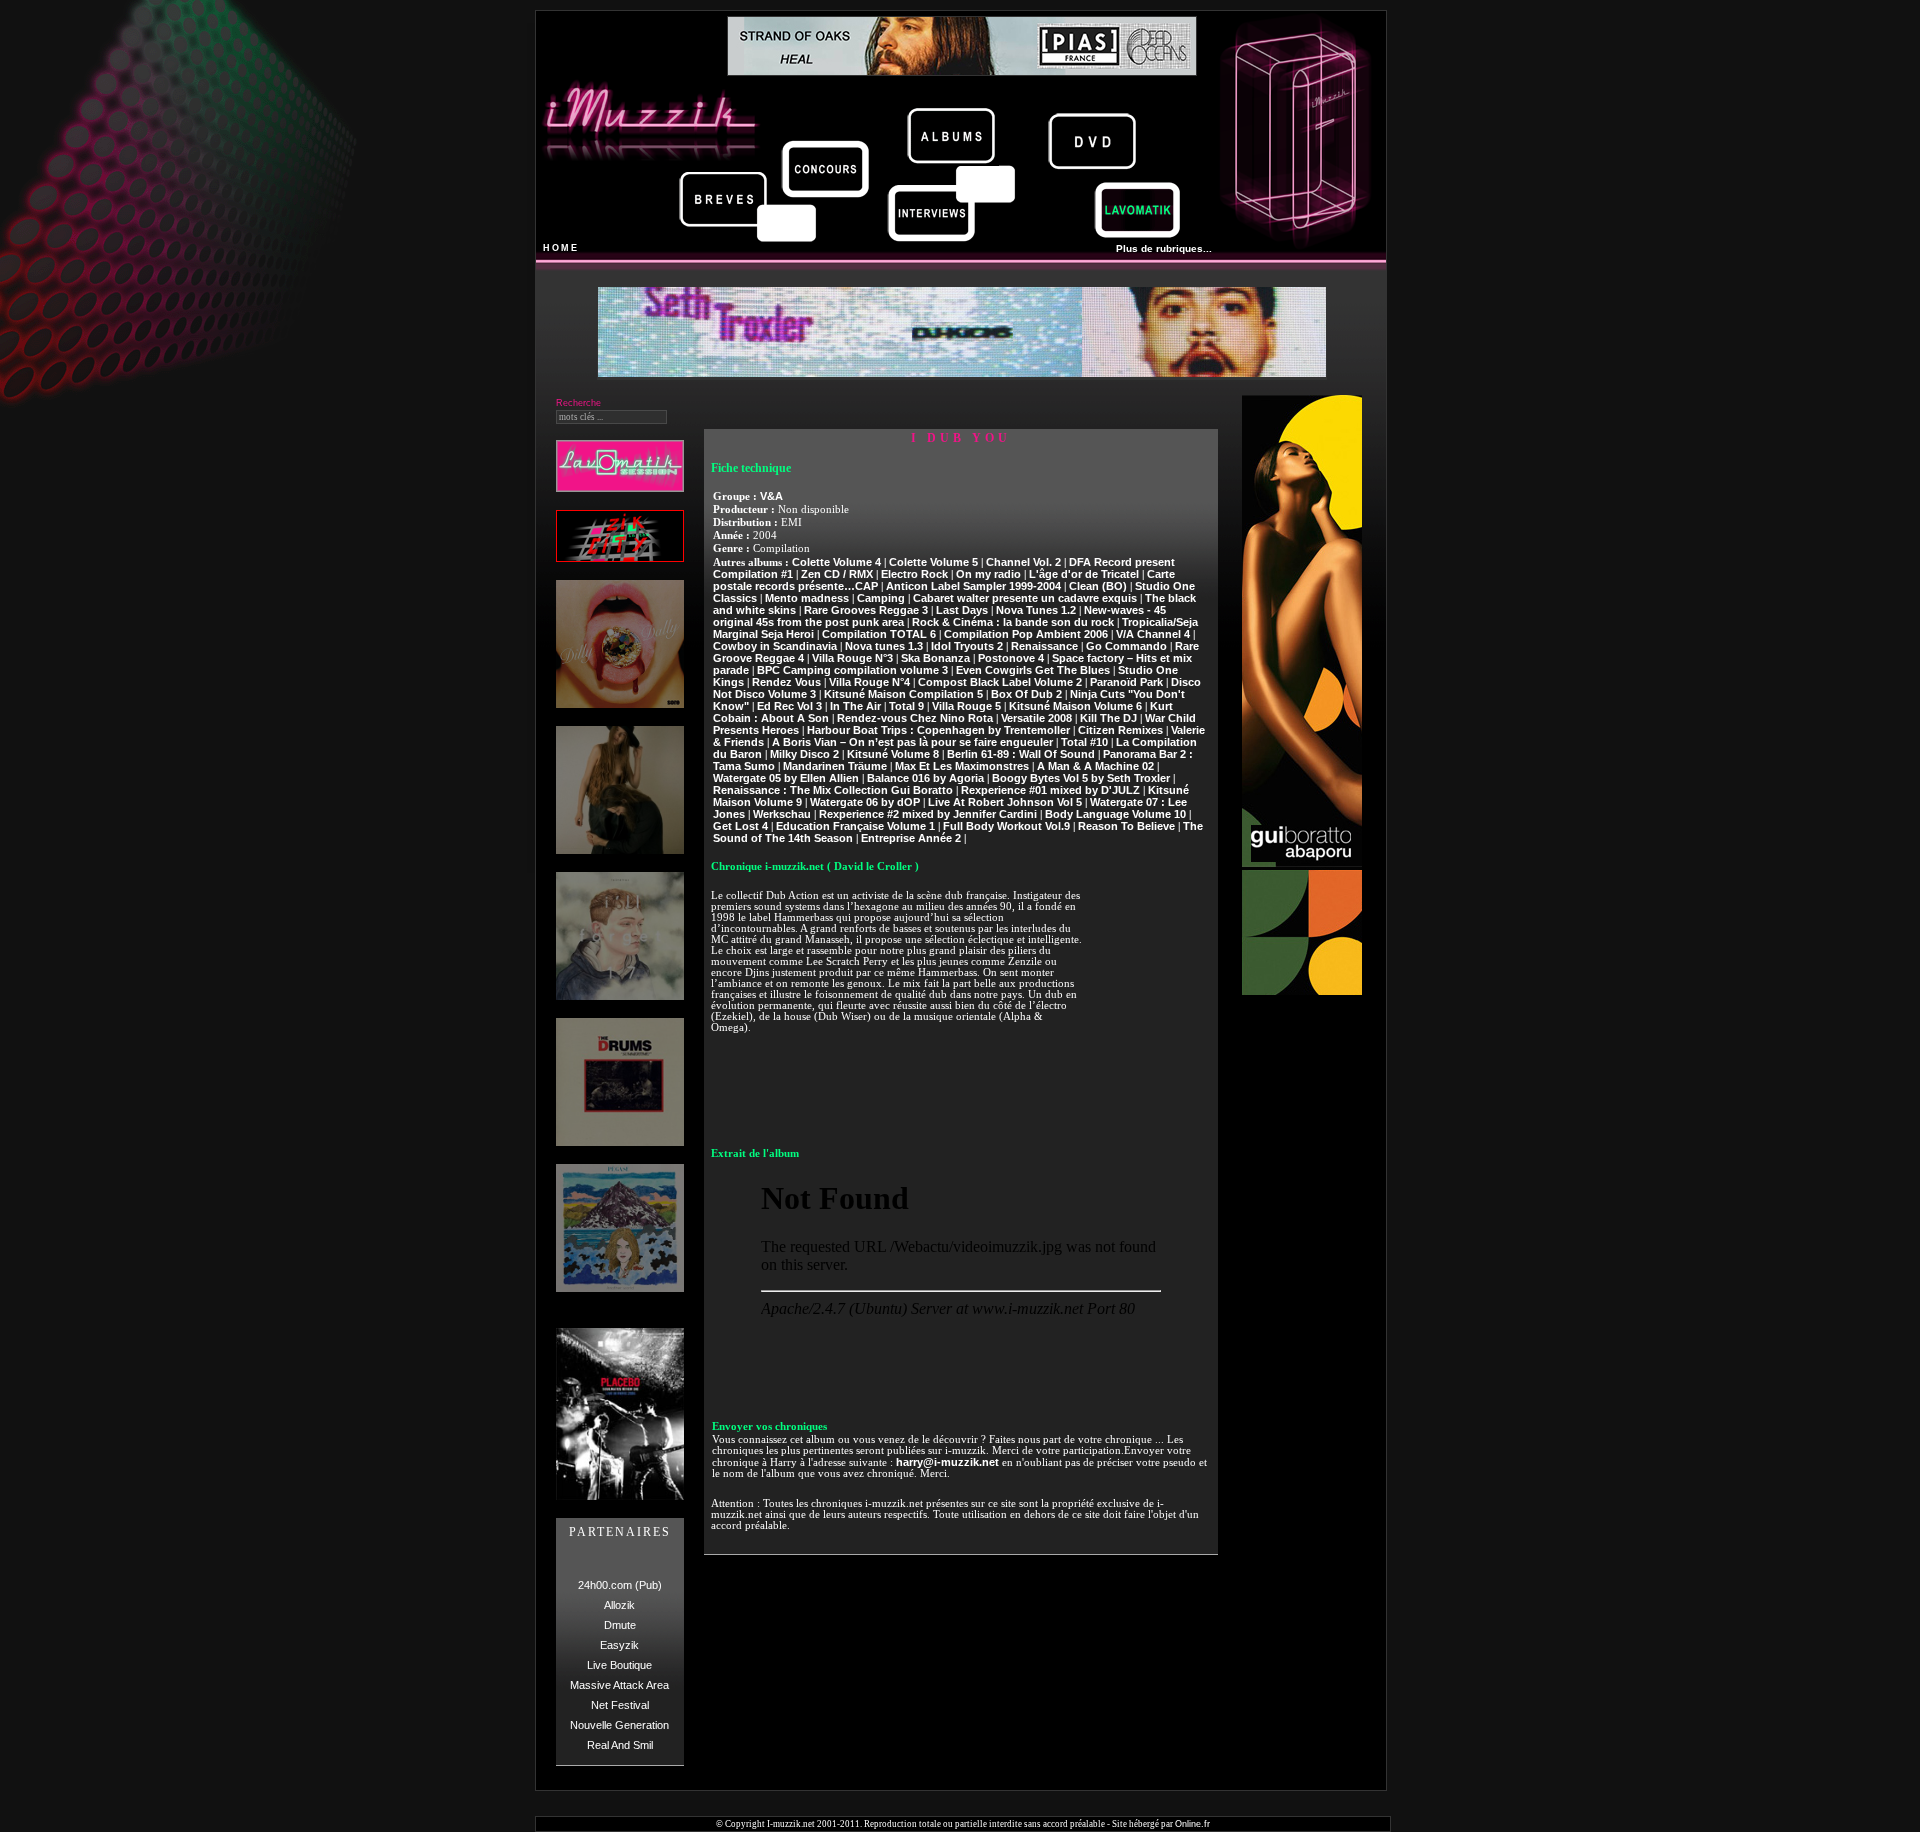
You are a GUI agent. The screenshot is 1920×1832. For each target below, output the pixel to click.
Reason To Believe (1126, 826)
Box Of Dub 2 (1026, 694)
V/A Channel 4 (1153, 634)
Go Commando (1126, 646)
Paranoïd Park (1126, 682)
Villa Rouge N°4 (869, 682)
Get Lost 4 (740, 826)
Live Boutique (619, 1665)
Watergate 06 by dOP (865, 802)
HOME (561, 248)
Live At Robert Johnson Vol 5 (1005, 802)
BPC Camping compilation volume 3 (852, 670)
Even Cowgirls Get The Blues (1033, 670)
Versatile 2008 (1036, 718)
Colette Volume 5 (933, 562)
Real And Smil (620, 1745)
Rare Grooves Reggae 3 (866, 610)
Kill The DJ (1108, 718)
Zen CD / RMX (837, 574)
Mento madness (807, 598)
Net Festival (620, 1705)
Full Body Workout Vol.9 (1006, 826)
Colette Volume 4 (836, 562)
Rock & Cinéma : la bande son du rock (1013, 622)
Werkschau (782, 814)
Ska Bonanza (935, 658)
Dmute (620, 1625)
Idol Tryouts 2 (967, 646)
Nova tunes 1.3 (884, 646)
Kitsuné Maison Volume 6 (1075, 706)
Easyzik (619, 1645)
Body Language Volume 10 (1115, 814)
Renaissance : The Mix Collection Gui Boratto (833, 790)
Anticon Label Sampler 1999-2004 (973, 586)
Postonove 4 (1011, 658)
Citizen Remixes (1120, 730)
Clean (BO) (1098, 586)
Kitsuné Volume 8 (893, 754)
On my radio (988, 574)
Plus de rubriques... (1164, 248)
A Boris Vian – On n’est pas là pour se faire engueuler (912, 742)
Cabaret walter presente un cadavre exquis (1025, 598)
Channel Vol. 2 (1023, 562)
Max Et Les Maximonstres (962, 766)
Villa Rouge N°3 (852, 658)
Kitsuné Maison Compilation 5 (903, 694)
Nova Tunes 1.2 (1036, 610)
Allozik (619, 1605)
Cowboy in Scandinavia (775, 646)
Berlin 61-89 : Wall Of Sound (1021, 754)
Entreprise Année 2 (911, 838)
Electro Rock (914, 574)
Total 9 (906, 706)
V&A (771, 496)
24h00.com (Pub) (620, 1585)
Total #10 (1084, 742)
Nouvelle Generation (619, 1725)
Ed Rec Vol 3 (789, 706)
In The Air (855, 706)
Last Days (962, 610)
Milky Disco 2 (804, 754)
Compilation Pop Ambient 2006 (1026, 634)
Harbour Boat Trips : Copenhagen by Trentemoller (938, 730)
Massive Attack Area (619, 1685)
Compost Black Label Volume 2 (1000, 682)
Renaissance (1044, 646)
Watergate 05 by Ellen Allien (786, 778)
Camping (881, 598)
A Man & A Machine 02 (1095, 766)
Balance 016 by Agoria (925, 778)
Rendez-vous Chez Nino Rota (915, 718)
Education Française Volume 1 (855, 826)
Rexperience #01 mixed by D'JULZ (1050, 790)
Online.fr (1192, 1824)
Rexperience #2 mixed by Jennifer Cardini (928, 814)
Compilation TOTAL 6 (879, 634)
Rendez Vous (786, 682)
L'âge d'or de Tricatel (1084, 574)
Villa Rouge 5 (966, 706)
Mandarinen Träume (835, 766)
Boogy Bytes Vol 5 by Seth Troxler (1081, 778)
